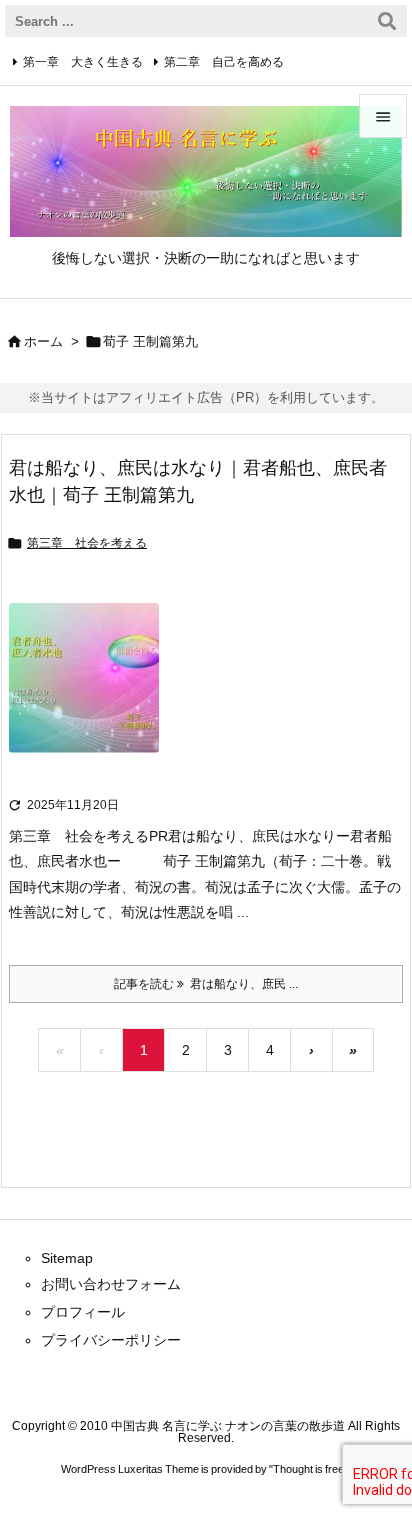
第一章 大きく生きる (83, 62)
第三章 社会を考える (87, 543)
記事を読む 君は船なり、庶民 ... (206, 984)
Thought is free (308, 1469)
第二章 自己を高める (224, 62)
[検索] (387, 21)
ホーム (43, 341)
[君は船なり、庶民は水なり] (84, 692)
